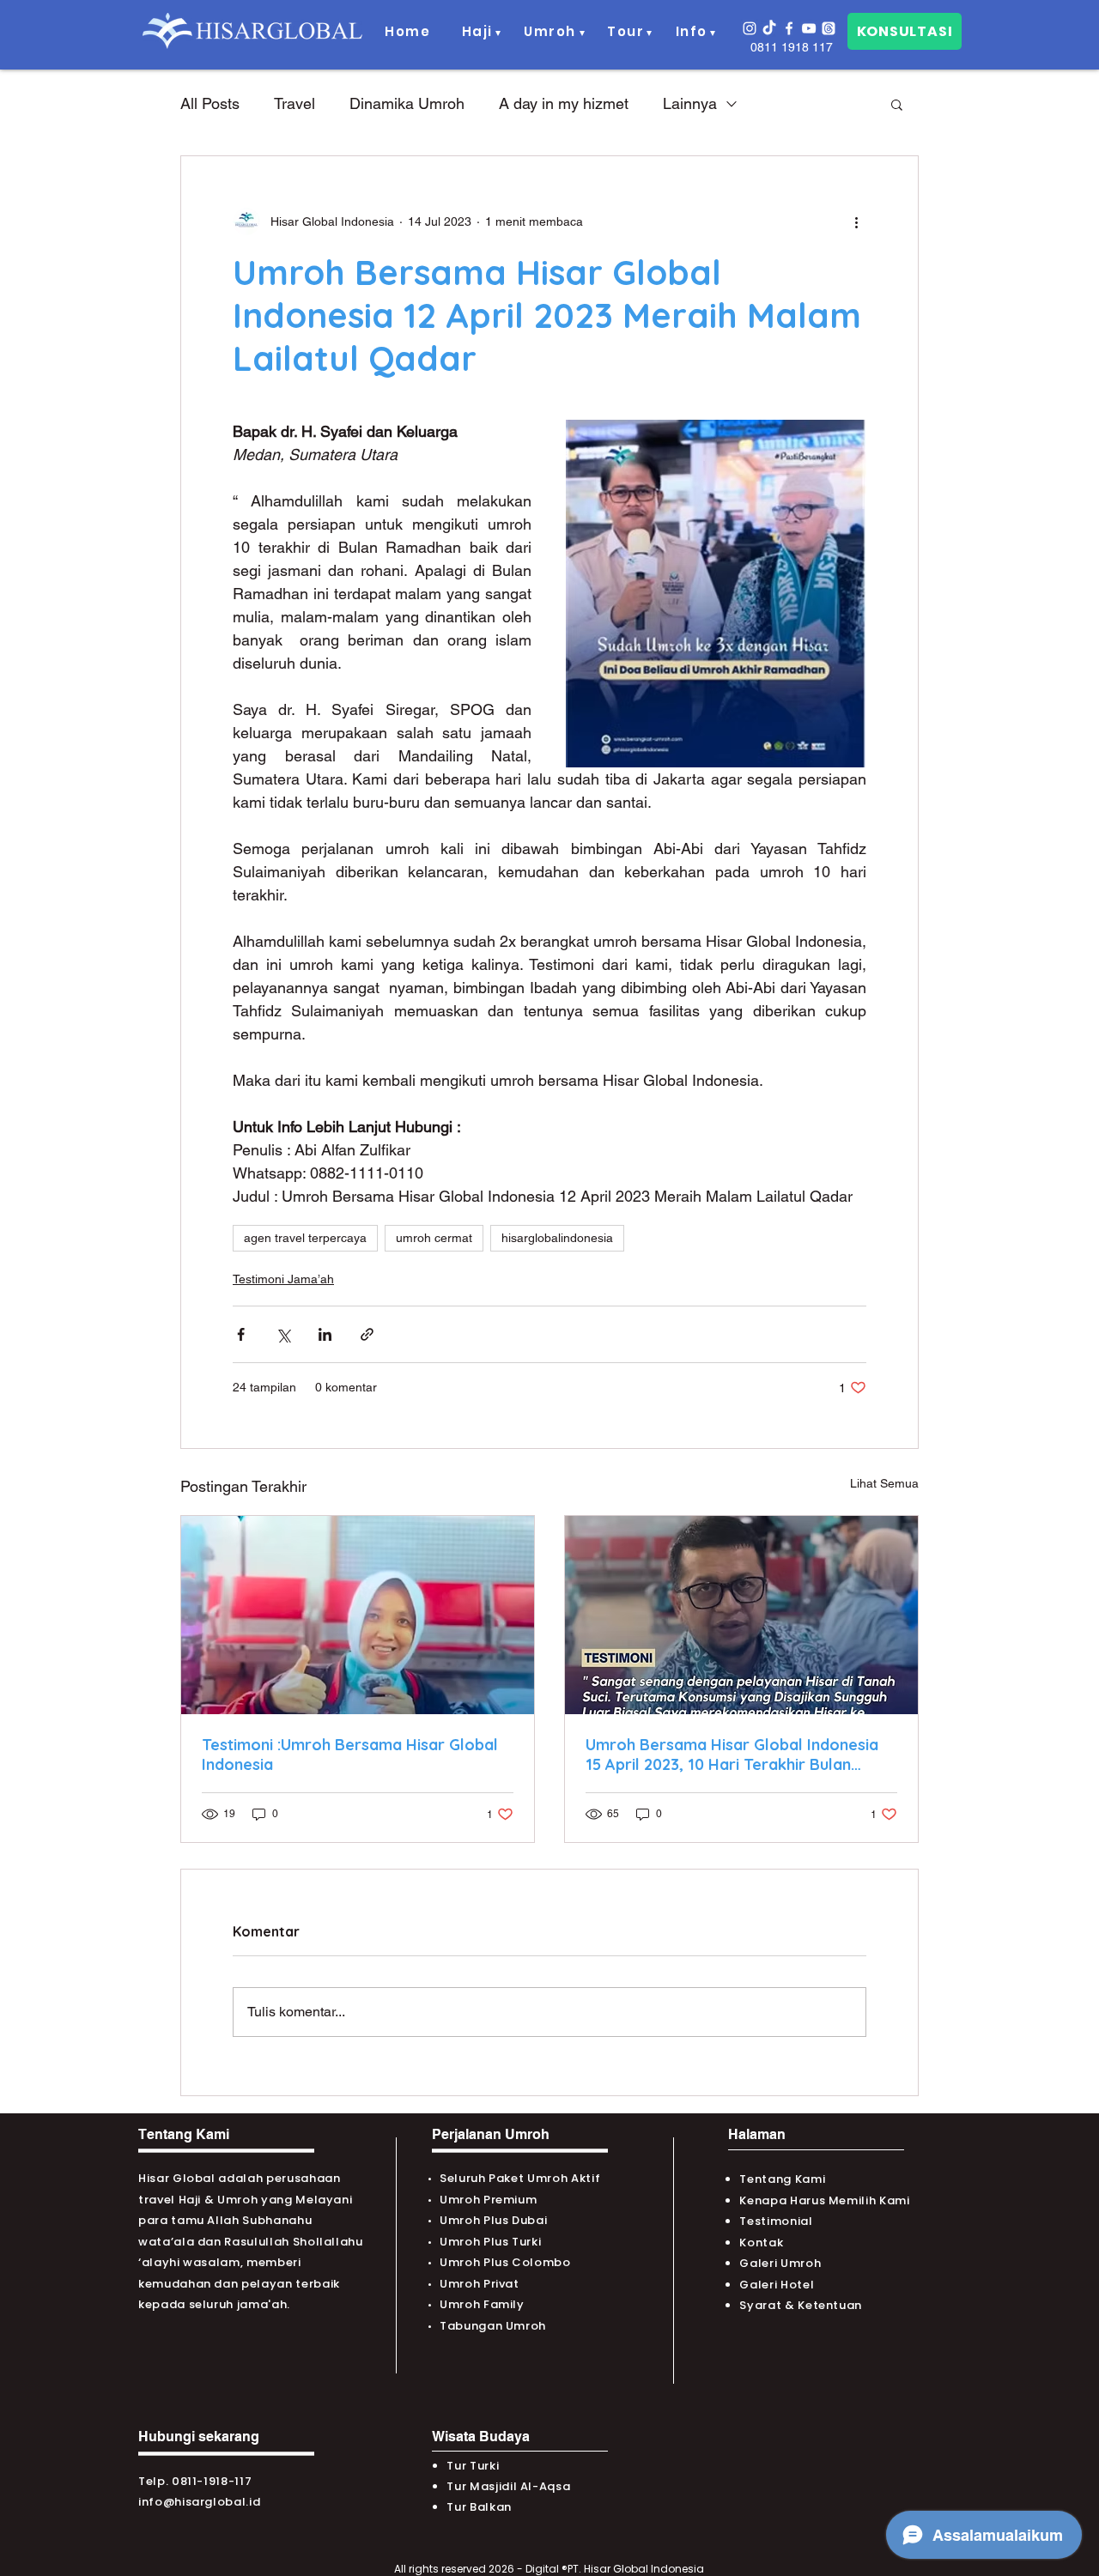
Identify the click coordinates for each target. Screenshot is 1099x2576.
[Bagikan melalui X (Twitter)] (283, 1334)
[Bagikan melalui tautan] (367, 1334)
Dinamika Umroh (407, 103)
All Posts (210, 103)
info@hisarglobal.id (199, 2502)
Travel (294, 103)
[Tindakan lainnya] (856, 221)
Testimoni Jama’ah (283, 1279)
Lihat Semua (884, 1483)
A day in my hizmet (564, 103)
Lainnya (690, 103)
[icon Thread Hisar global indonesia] (829, 28)
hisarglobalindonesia (557, 1238)
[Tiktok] (769, 28)
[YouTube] (809, 28)
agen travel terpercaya (305, 1238)
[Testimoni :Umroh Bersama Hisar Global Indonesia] (358, 1615)
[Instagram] (750, 28)
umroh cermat (434, 1238)
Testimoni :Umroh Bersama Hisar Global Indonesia (350, 1755)
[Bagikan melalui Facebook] (241, 1334)
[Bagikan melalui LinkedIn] (325, 1334)
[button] (478, 32)
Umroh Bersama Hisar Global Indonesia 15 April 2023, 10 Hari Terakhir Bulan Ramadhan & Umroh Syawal (732, 1755)
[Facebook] (789, 28)
